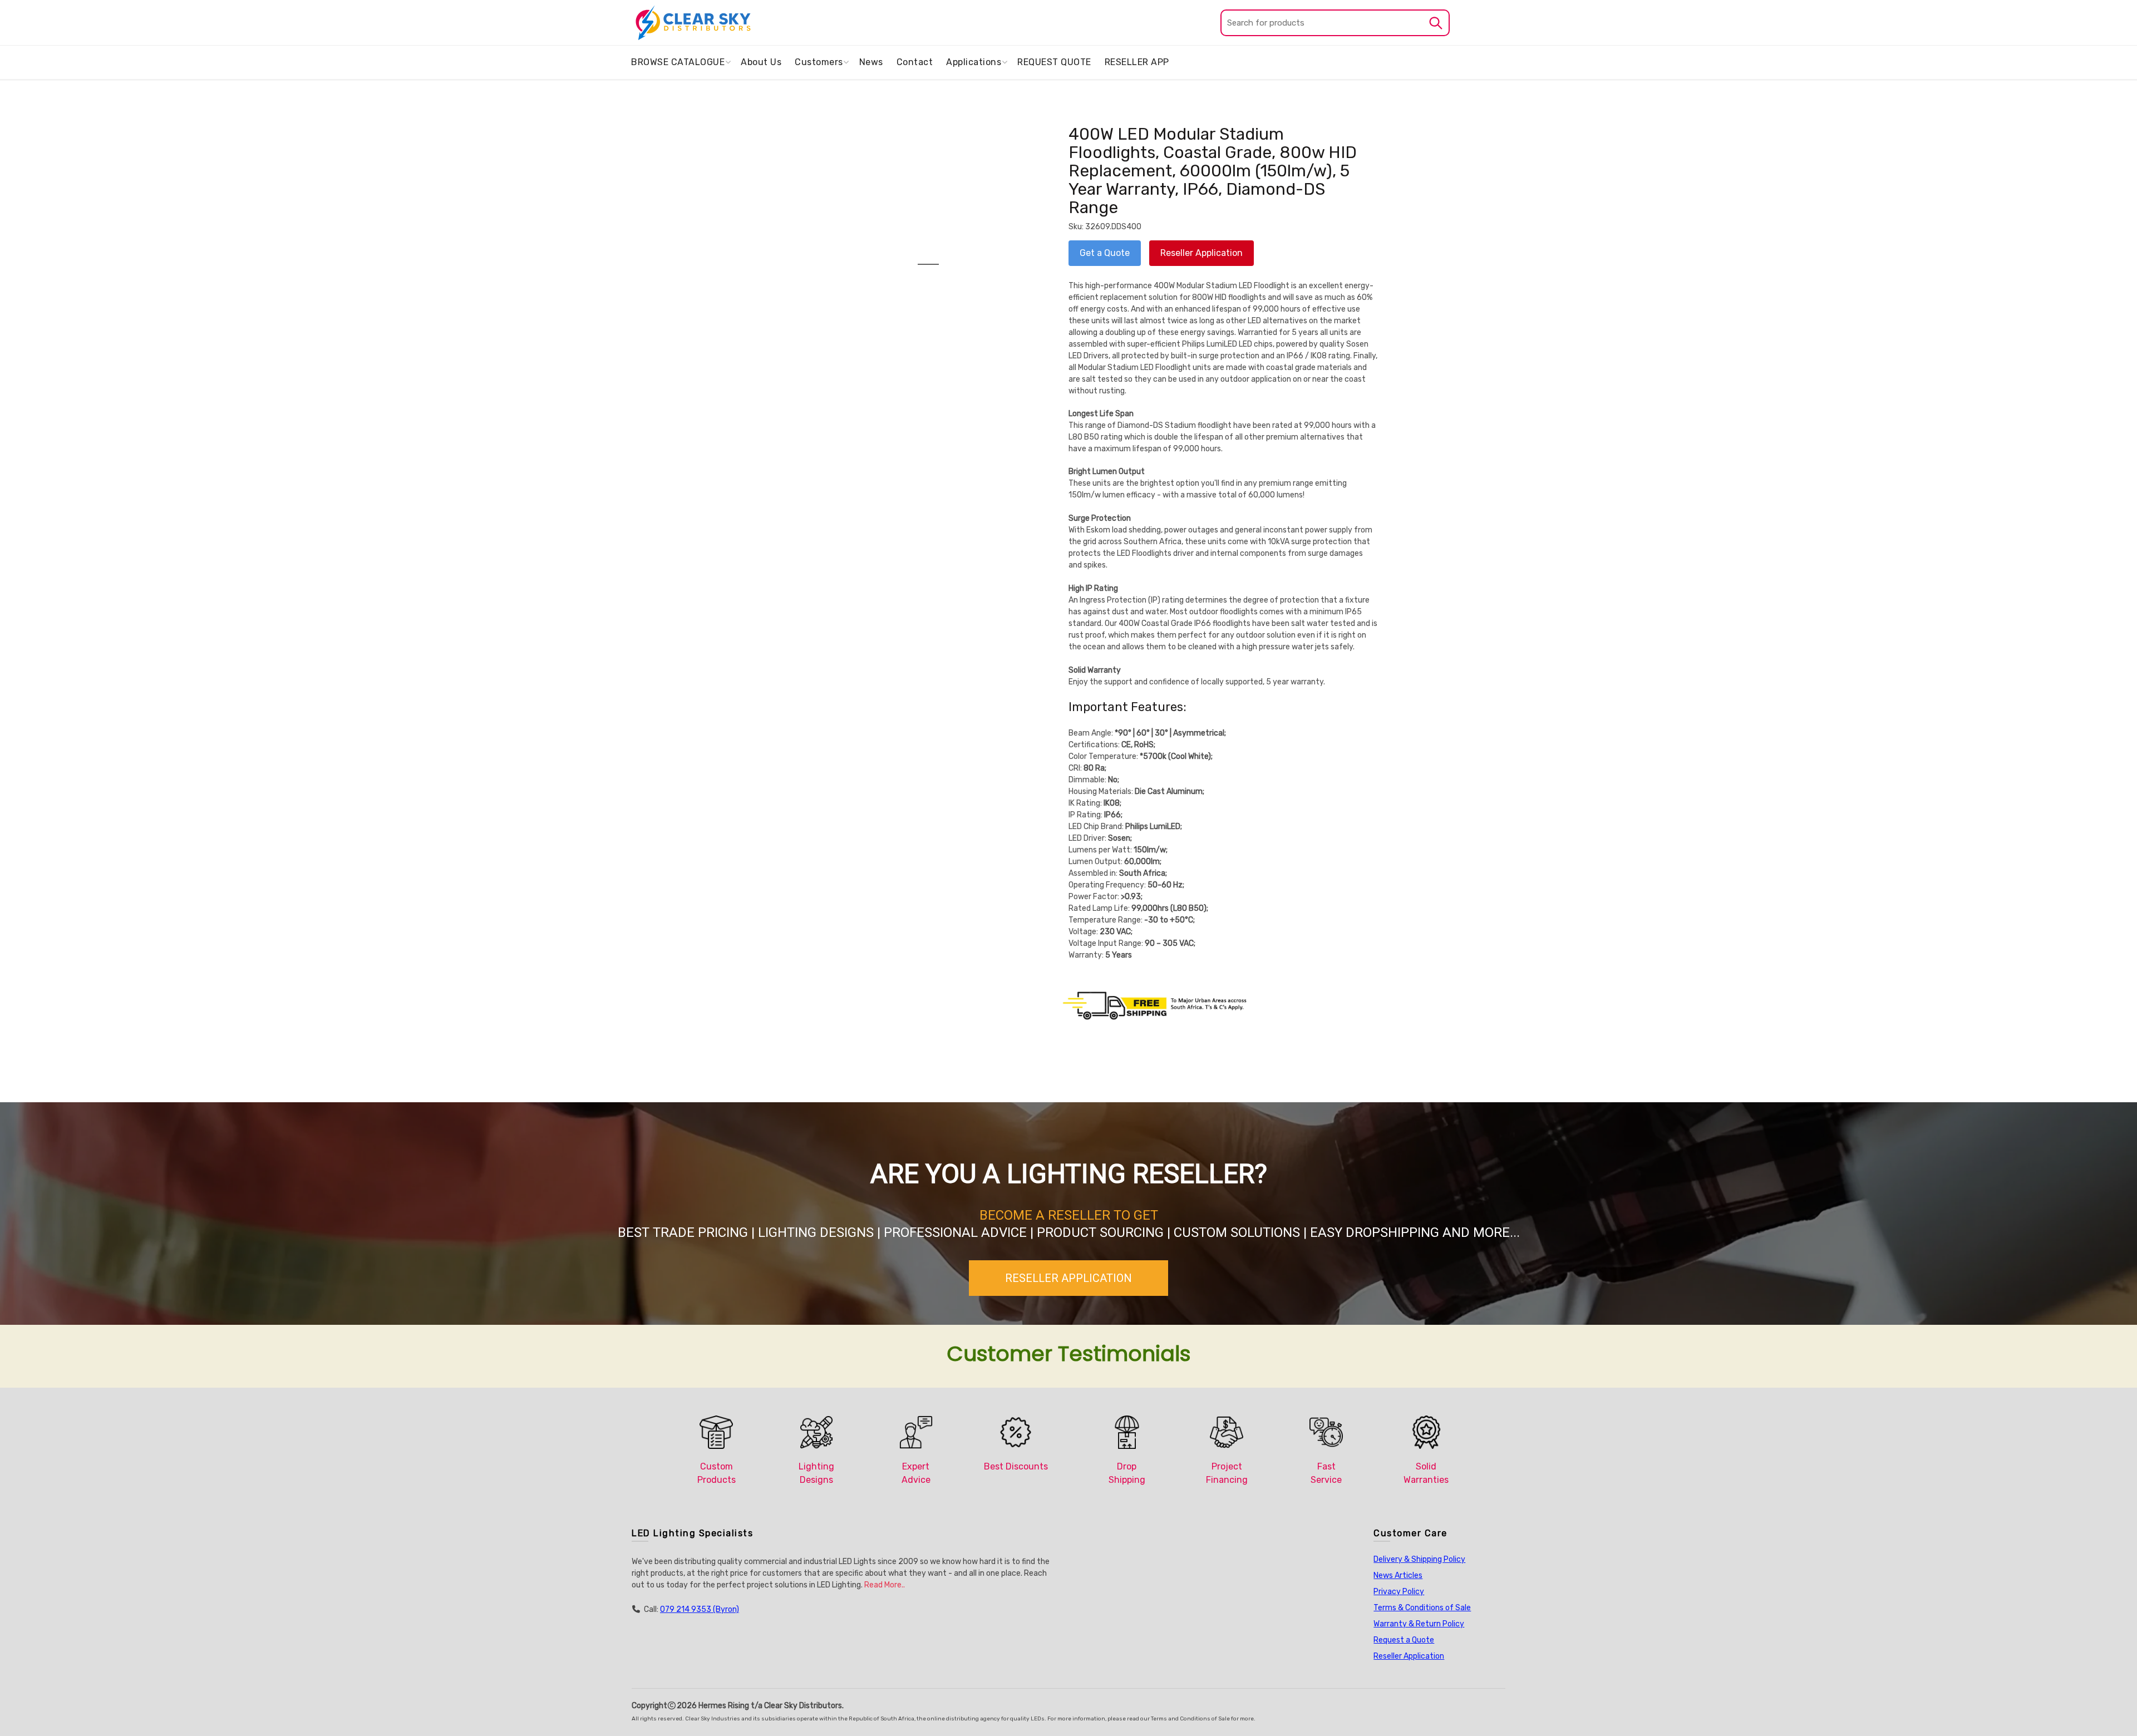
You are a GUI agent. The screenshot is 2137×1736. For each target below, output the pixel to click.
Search (1436, 23)
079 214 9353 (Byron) (700, 1609)
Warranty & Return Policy (1419, 1624)
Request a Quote (1404, 1640)
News (871, 62)
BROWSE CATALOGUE (678, 62)
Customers (819, 62)
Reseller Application (1409, 1656)
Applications (974, 62)
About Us (761, 62)
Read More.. (885, 1585)
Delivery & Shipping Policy (1419, 1559)
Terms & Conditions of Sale (1422, 1608)
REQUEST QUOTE (1054, 62)
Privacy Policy (1399, 1592)
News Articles (1398, 1575)
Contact (915, 62)
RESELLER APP (1137, 62)
